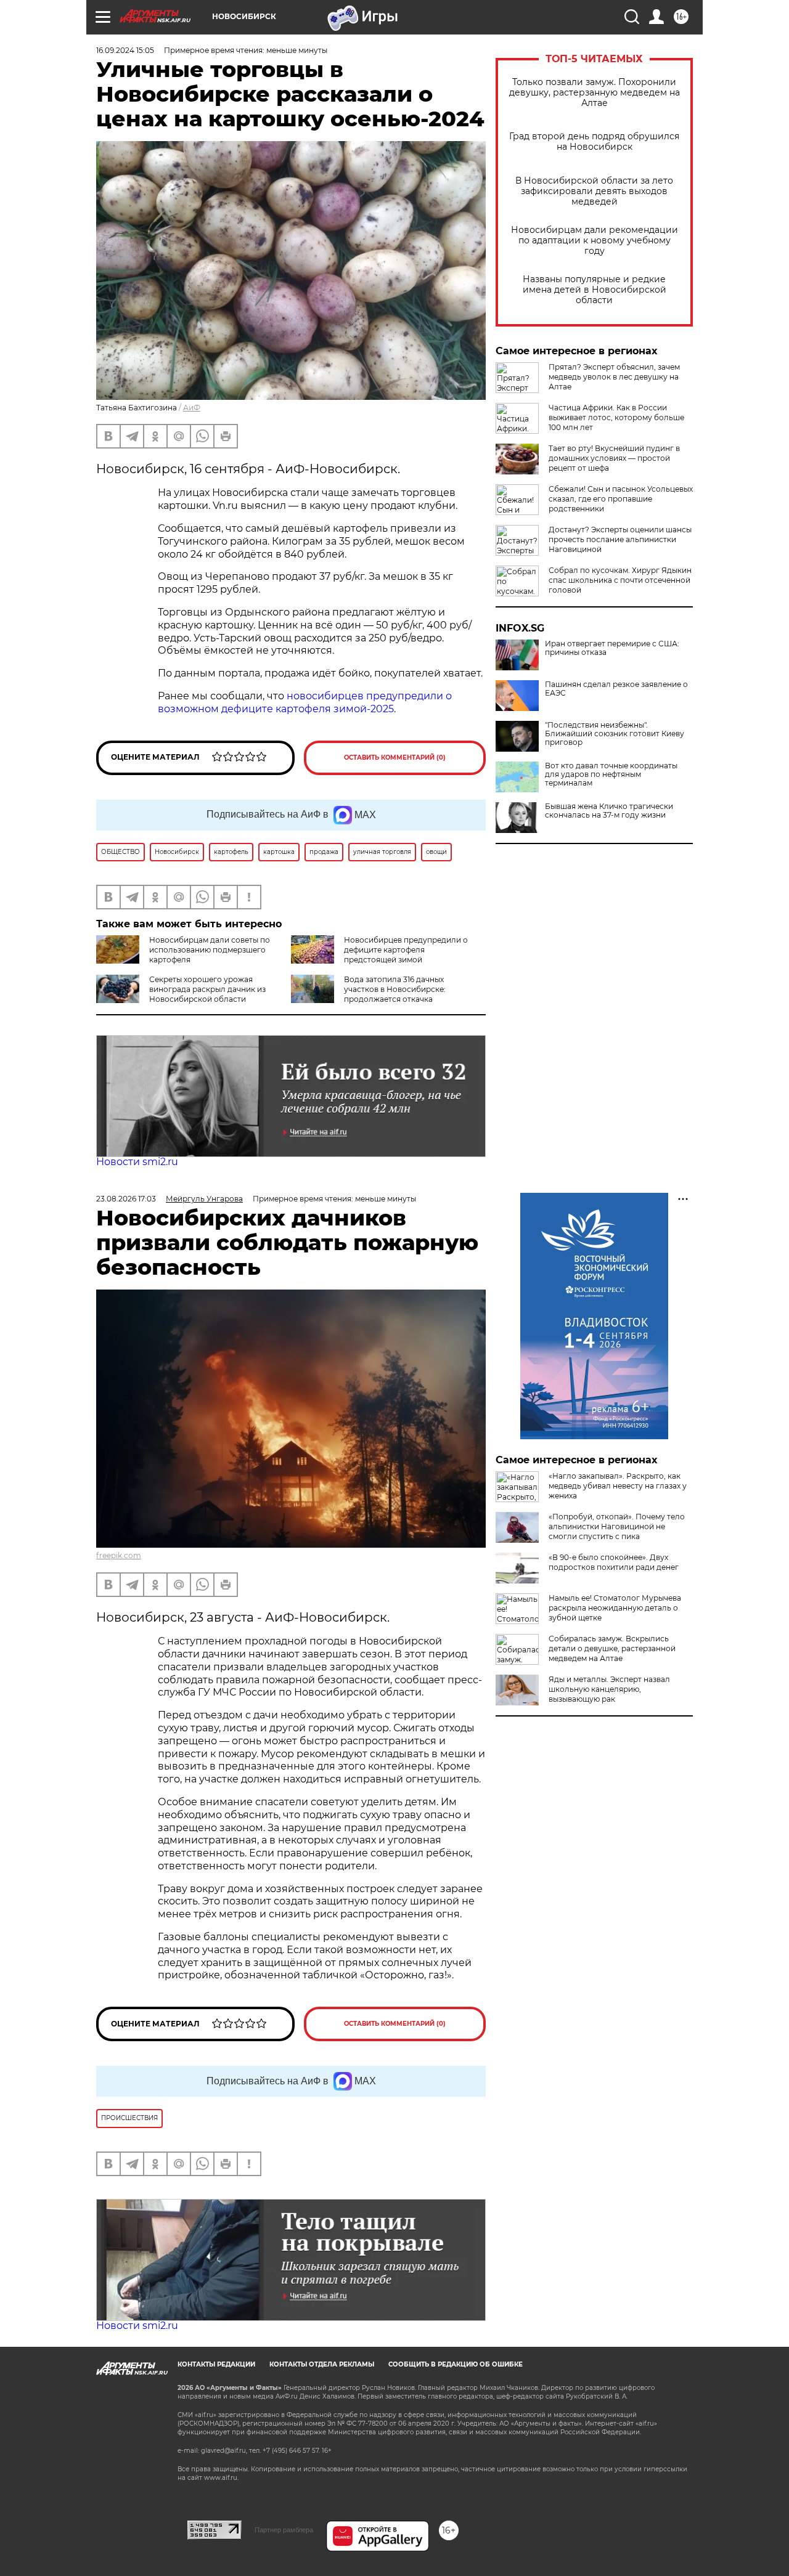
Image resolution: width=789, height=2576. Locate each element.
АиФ (192, 408)
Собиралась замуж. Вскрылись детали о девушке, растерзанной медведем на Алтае (612, 1648)
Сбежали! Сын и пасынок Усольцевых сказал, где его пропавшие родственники (621, 499)
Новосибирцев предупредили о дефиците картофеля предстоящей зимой (406, 950)
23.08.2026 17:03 (126, 1199)
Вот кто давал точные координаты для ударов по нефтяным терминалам (611, 774)
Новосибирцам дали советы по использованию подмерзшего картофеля (210, 950)
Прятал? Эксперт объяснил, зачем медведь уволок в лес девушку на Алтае (614, 377)
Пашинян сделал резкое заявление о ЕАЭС (616, 689)
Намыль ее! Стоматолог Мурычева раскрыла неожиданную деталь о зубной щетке (615, 1608)
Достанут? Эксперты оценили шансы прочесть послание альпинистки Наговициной (620, 539)
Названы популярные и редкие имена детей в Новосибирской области (595, 290)
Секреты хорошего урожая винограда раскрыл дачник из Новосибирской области (207, 989)
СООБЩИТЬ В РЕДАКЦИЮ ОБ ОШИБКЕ (456, 2364)
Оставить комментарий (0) (395, 758)
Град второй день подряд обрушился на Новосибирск (594, 142)
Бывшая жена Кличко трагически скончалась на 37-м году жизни (609, 811)
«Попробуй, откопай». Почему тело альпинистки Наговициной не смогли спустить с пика (617, 1526)
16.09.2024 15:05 (125, 50)
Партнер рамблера (284, 2530)
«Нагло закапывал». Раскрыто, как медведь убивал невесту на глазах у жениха (618, 1486)
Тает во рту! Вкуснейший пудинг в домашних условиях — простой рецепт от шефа (614, 458)
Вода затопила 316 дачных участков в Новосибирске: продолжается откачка (395, 989)
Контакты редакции (216, 2364)
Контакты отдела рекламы (322, 2364)
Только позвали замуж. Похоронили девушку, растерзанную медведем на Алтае (595, 93)
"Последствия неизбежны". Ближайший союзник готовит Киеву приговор (615, 734)
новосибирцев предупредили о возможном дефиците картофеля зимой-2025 (305, 702)
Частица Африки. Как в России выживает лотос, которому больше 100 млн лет (616, 417)
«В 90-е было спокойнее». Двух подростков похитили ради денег (614, 1562)
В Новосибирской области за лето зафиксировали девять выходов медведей (594, 191)
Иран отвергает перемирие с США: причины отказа (612, 648)
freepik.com (119, 1555)
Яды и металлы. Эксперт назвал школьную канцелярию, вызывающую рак (609, 1689)
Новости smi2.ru (137, 1162)
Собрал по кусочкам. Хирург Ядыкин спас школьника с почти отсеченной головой (620, 580)
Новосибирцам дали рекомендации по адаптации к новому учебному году (595, 241)
